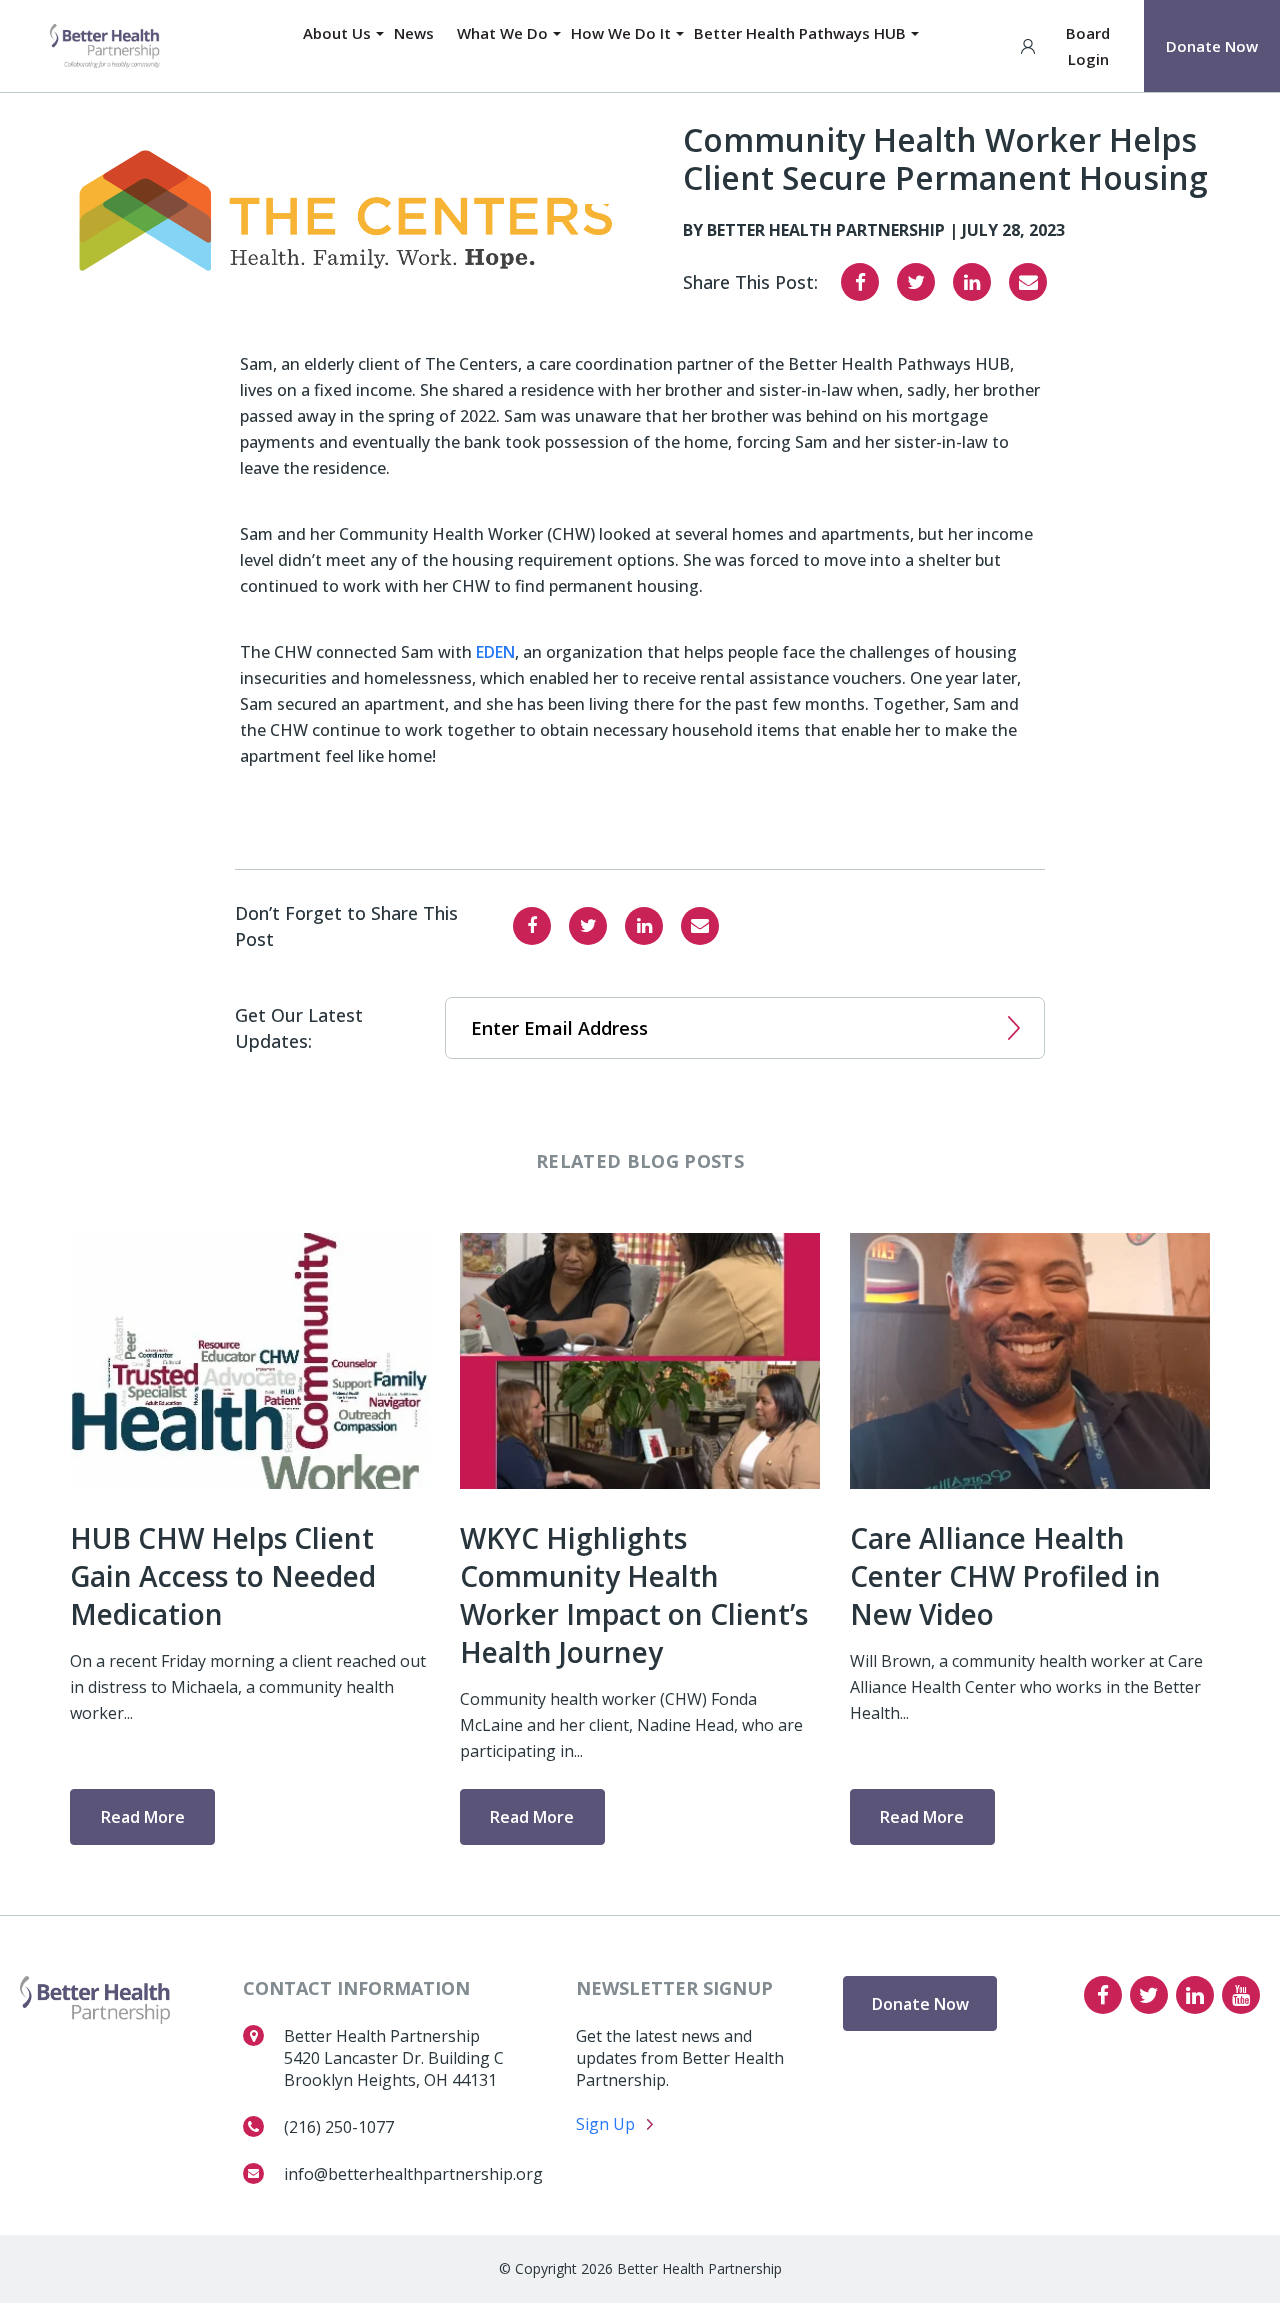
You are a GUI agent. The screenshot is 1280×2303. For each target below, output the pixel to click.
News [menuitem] (414, 33)
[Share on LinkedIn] (972, 282)
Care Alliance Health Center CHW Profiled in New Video (1005, 1576)
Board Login (1088, 46)
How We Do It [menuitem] (621, 33)
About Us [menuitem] (337, 33)
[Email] (1028, 282)
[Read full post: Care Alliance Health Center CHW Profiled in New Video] (1030, 1361)
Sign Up (605, 2124)
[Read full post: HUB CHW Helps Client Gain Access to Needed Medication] (250, 1361)
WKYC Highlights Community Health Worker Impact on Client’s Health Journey (634, 1595)
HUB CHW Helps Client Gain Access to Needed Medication (223, 1576)
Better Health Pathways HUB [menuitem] (800, 33)
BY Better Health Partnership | (822, 230)
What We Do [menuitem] (502, 33)
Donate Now (1212, 46)
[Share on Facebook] (860, 282)
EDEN (495, 652)
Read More (143, 1817)
